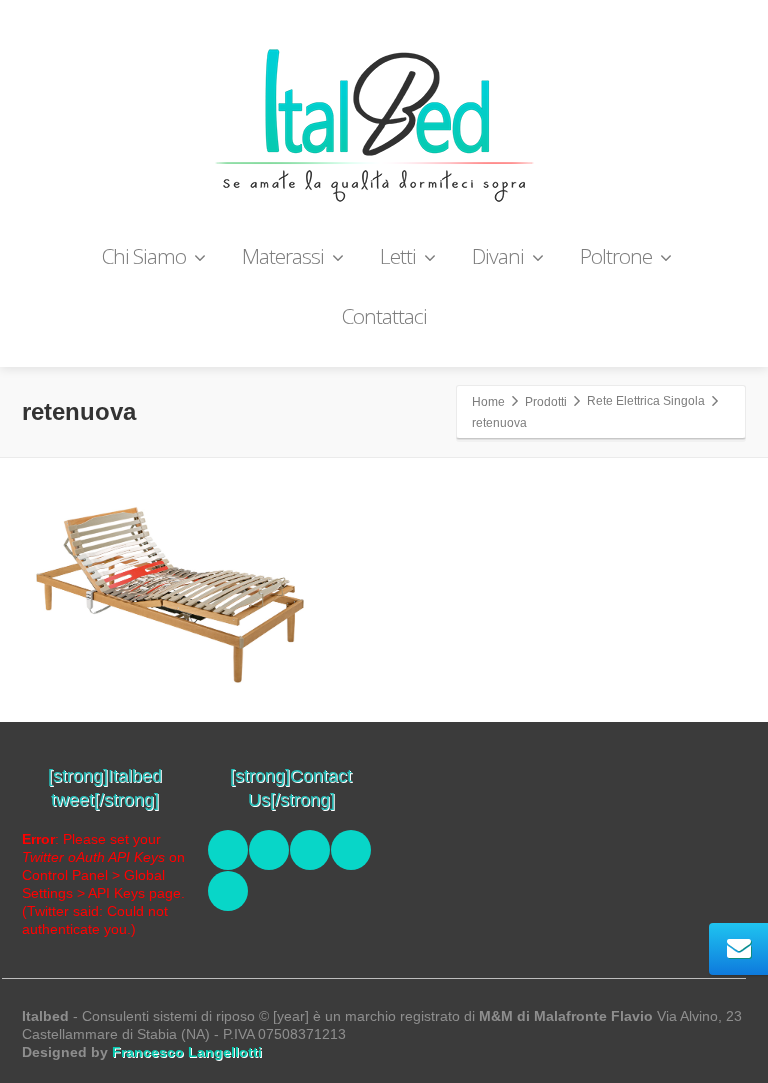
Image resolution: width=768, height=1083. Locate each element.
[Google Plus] (351, 850)
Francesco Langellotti (187, 1052)
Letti (398, 256)
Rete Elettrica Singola (646, 401)
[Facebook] (228, 850)
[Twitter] (269, 850)
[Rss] (228, 891)
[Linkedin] (310, 850)
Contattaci (384, 316)
